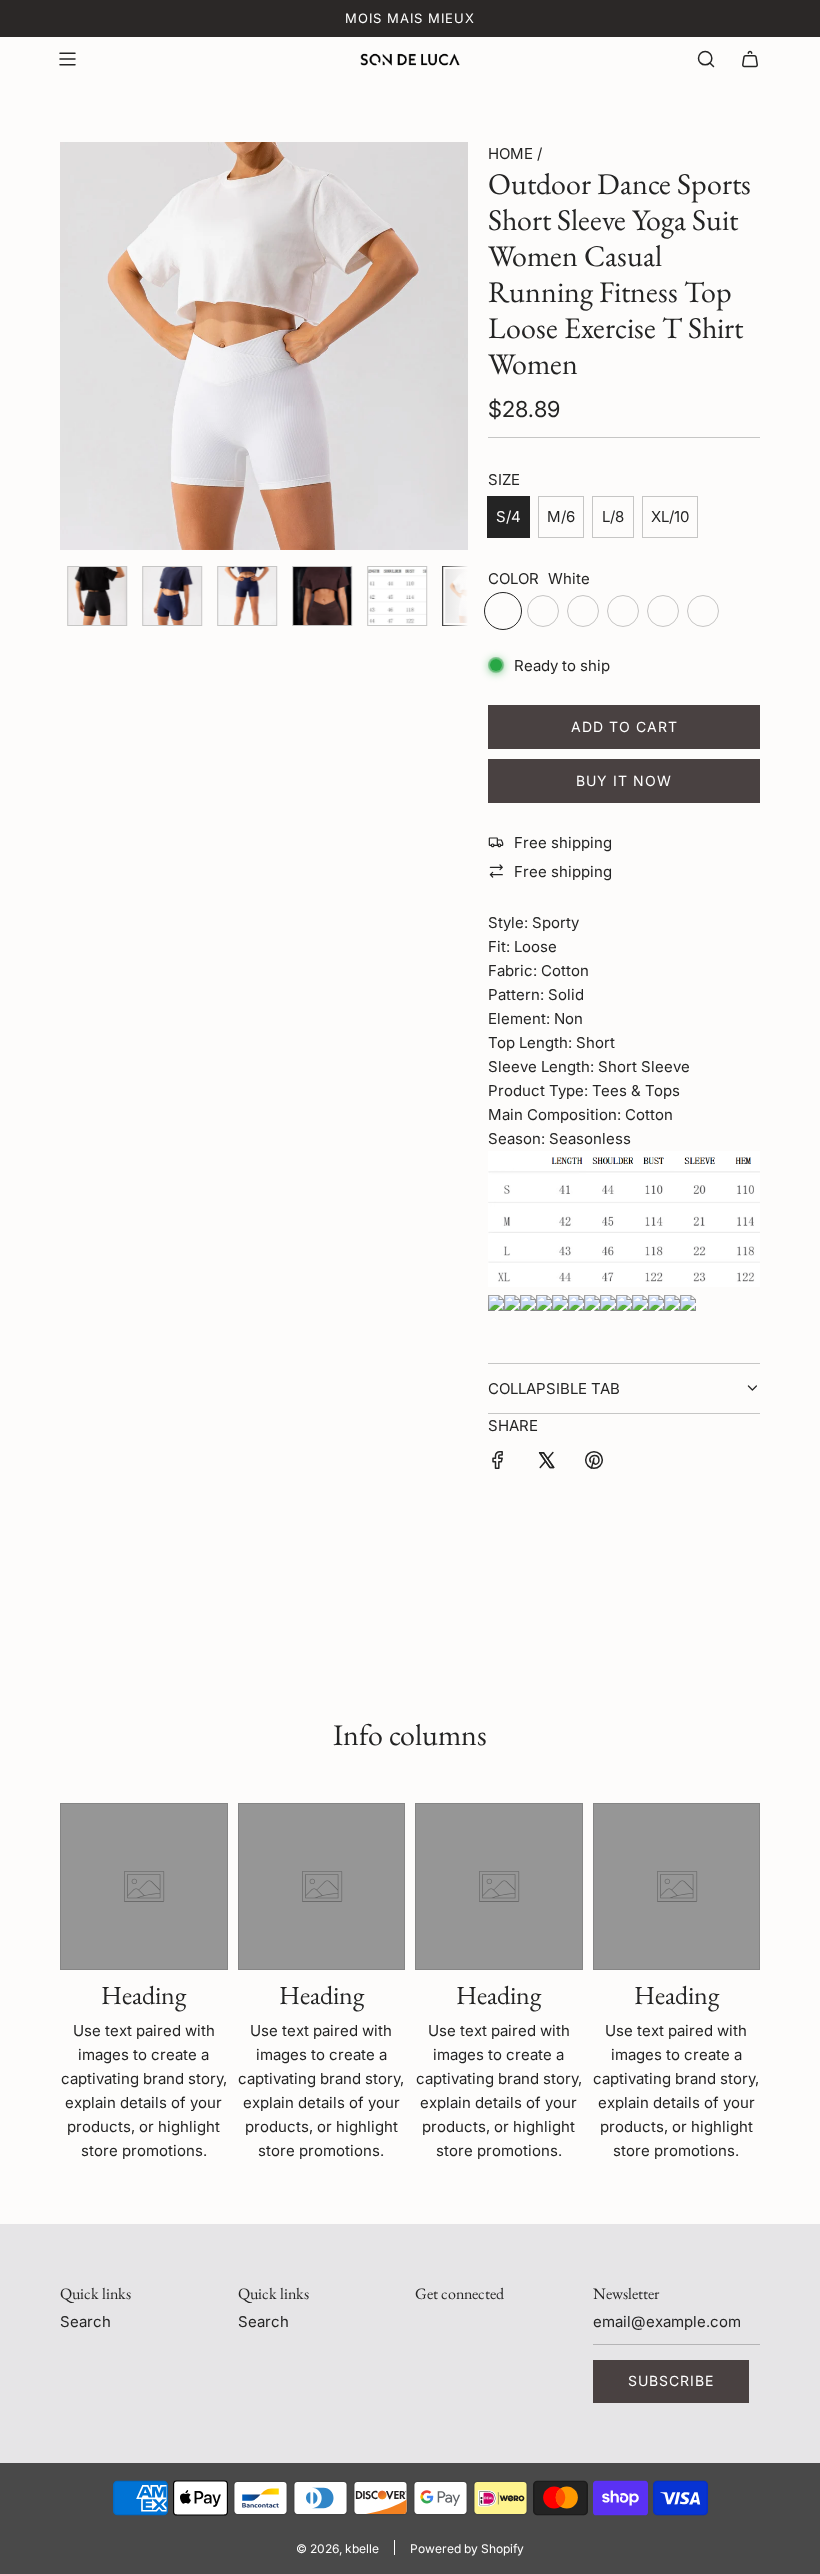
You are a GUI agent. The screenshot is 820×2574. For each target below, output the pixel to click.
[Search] (706, 59)
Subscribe (671, 2380)
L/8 (613, 516)
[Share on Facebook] (498, 1463)
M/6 (561, 516)
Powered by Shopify (467, 2548)
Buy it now (624, 780)
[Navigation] (67, 59)
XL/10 (670, 516)
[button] (86, 346)
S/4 (508, 516)
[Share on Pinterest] (594, 1463)
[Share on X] (546, 1463)
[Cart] (750, 59)
